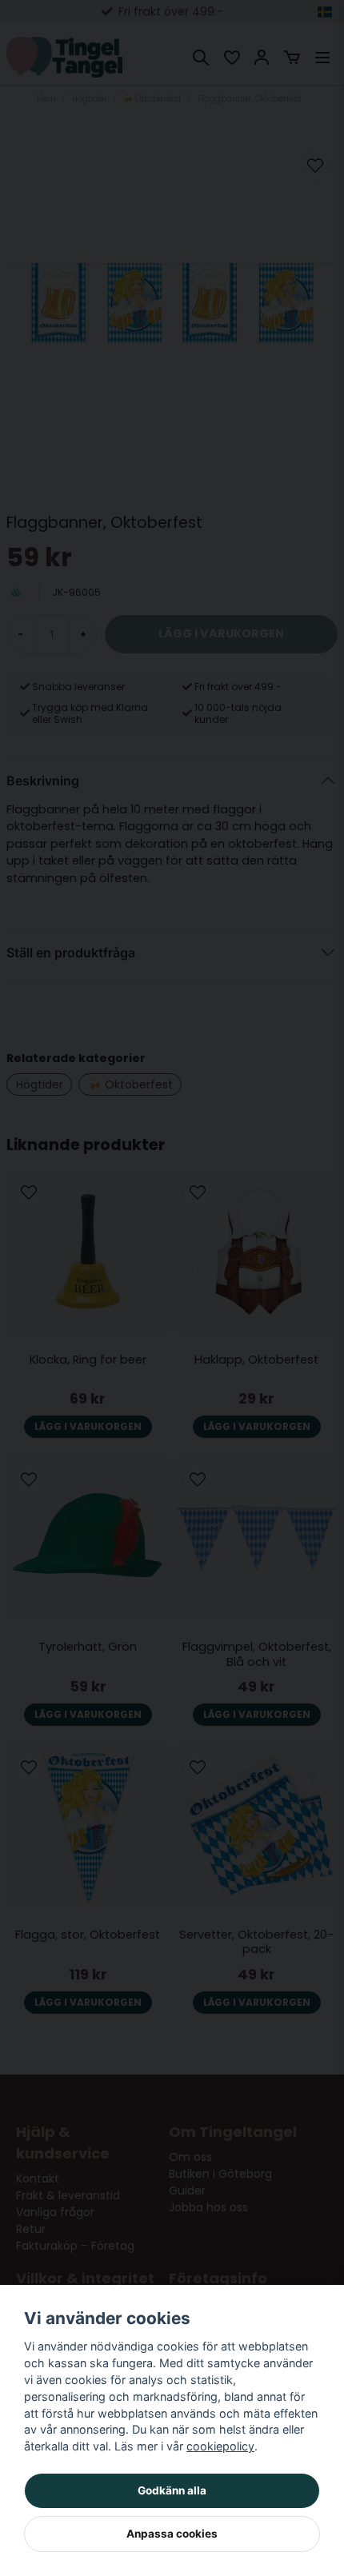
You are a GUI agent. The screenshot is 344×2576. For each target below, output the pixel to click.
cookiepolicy (220, 2446)
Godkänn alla (172, 2490)
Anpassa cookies (172, 2534)
